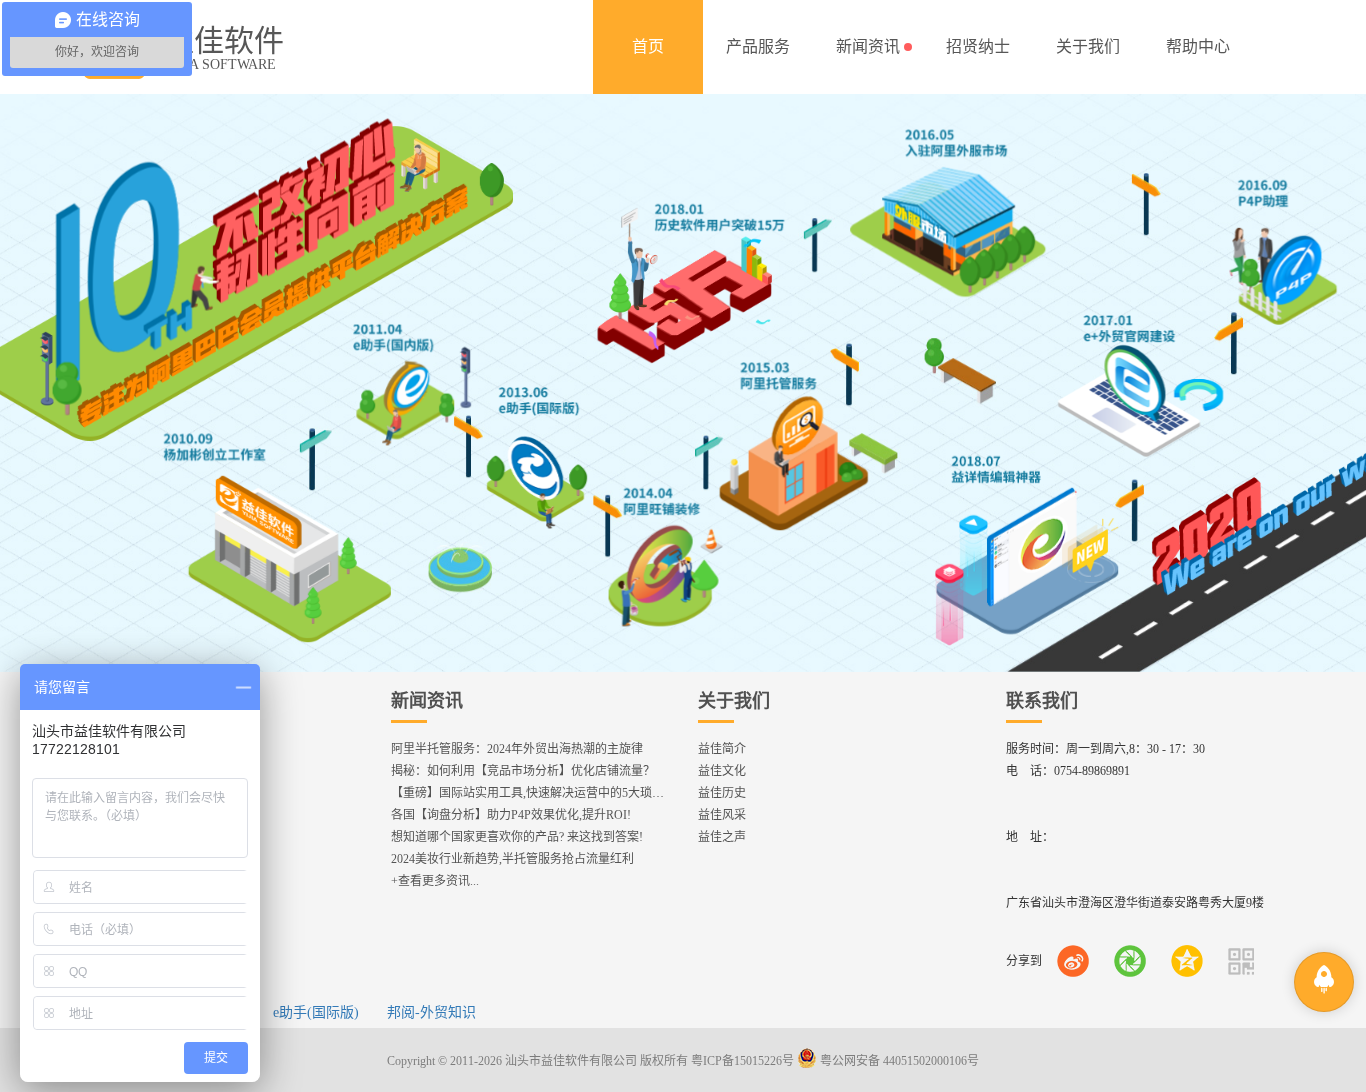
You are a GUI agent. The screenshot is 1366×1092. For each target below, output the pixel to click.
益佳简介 (722, 749)
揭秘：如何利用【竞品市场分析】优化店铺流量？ (523, 771)
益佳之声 (722, 837)
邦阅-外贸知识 (431, 1012)
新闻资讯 (427, 701)
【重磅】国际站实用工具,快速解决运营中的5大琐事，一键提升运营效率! (583, 793)
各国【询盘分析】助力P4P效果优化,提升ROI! (511, 815)
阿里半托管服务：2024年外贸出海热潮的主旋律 (517, 749)
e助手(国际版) (316, 1012)
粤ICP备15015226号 (742, 1061)
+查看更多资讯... (435, 881)
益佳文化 (722, 771)
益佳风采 (722, 815)
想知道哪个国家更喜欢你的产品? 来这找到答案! (517, 837)
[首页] (648, 47)
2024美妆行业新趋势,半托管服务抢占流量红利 (512, 859)
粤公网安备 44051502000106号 (898, 1061)
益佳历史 (722, 793)
